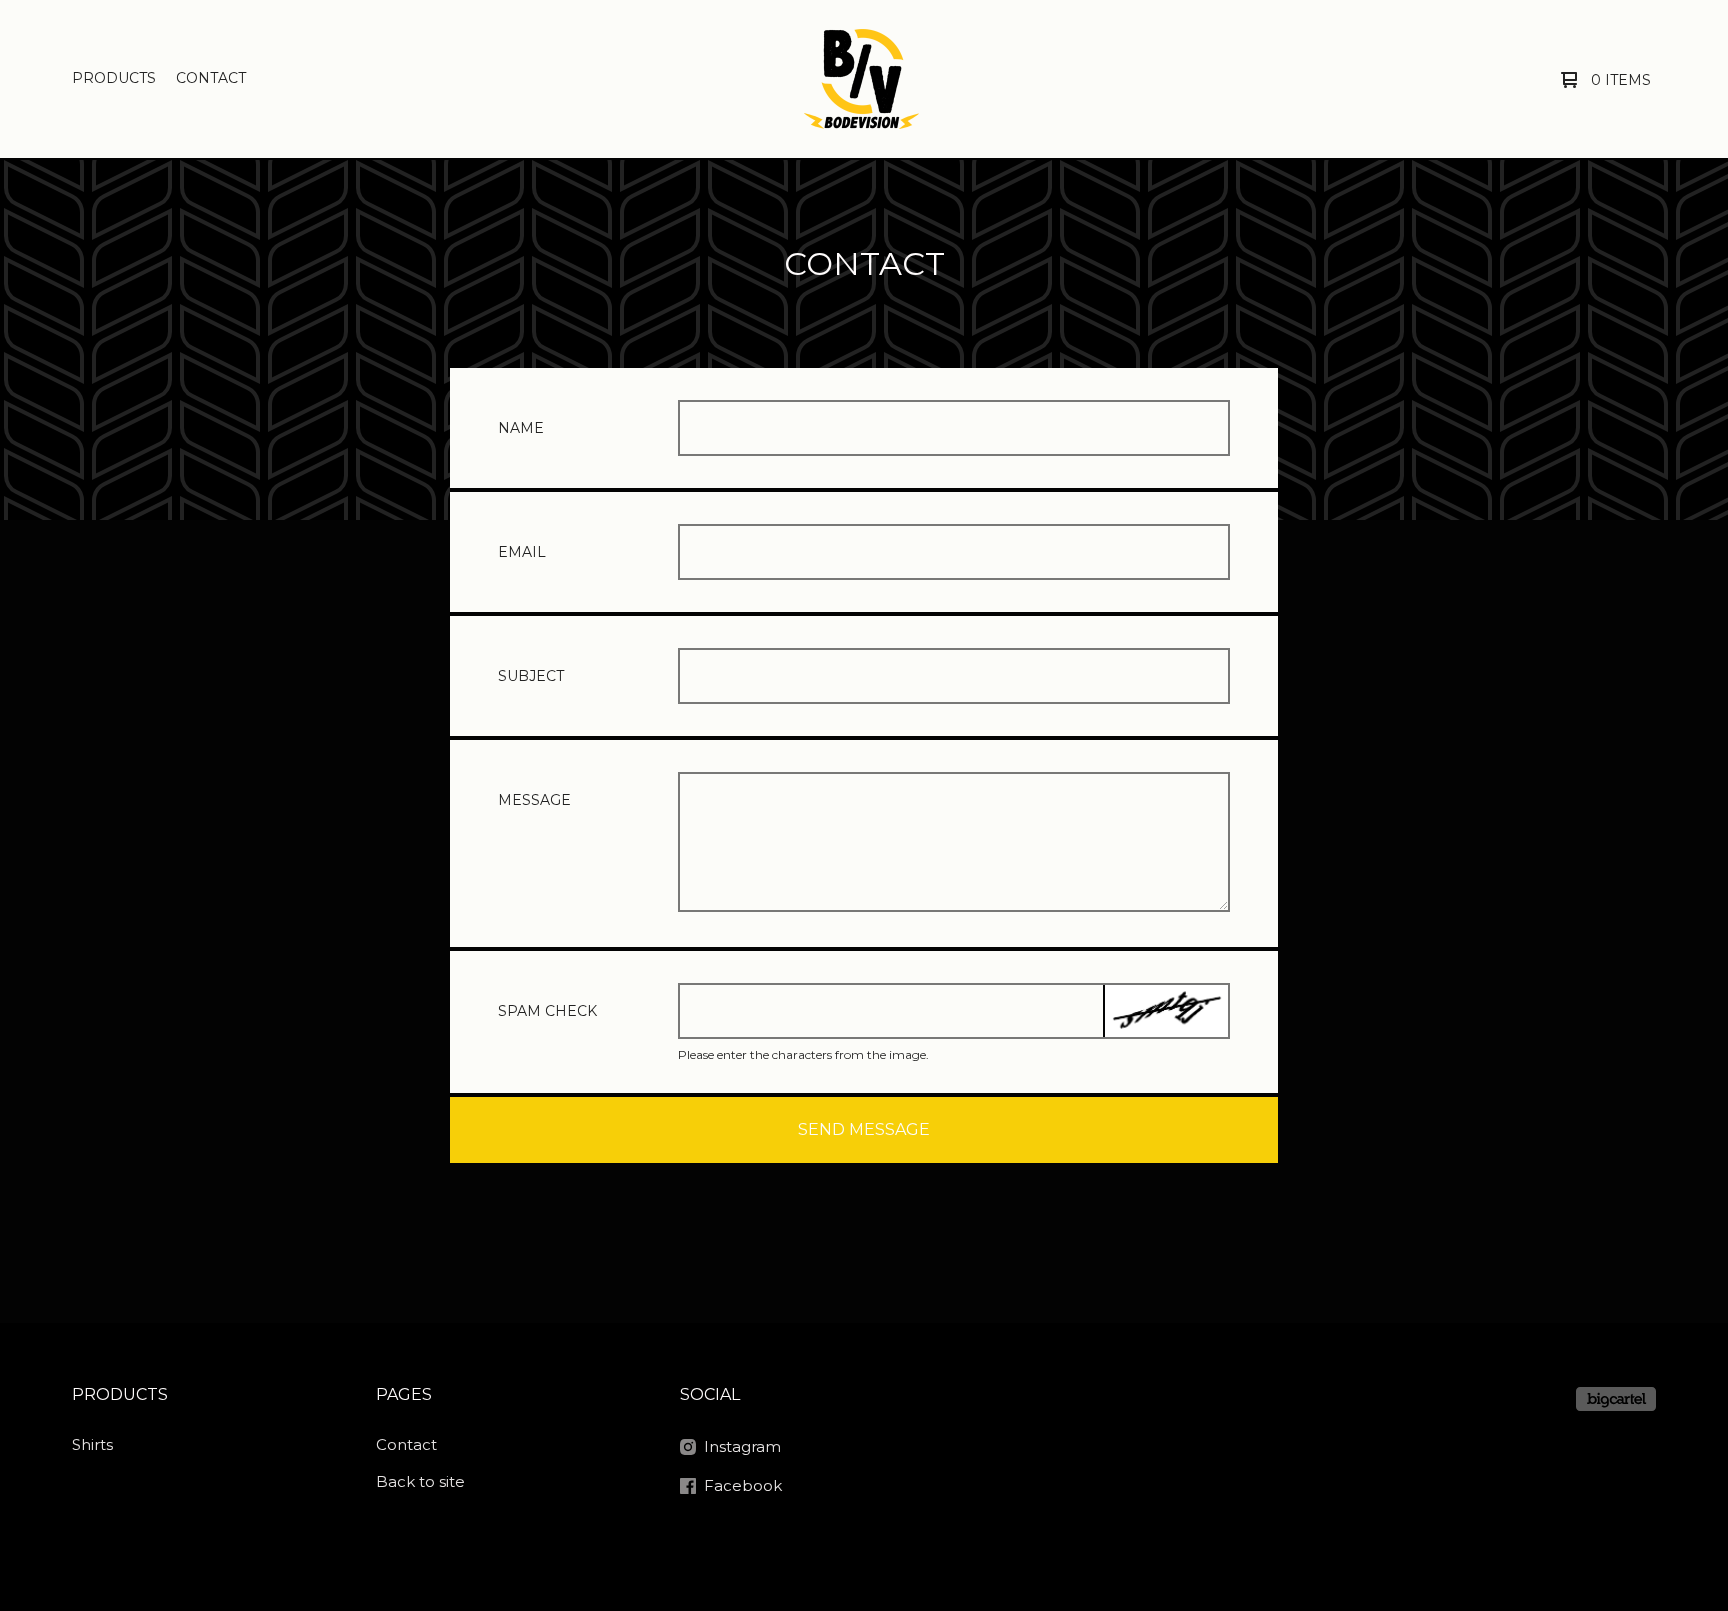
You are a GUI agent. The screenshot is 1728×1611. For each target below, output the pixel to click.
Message (534, 800)
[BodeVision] (861, 79)
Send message (864, 1129)
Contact (211, 78)
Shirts (92, 1444)
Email (522, 552)
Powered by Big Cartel (1616, 1399)
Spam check (547, 1011)
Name (521, 428)
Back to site (420, 1481)
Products (114, 78)
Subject (531, 676)
